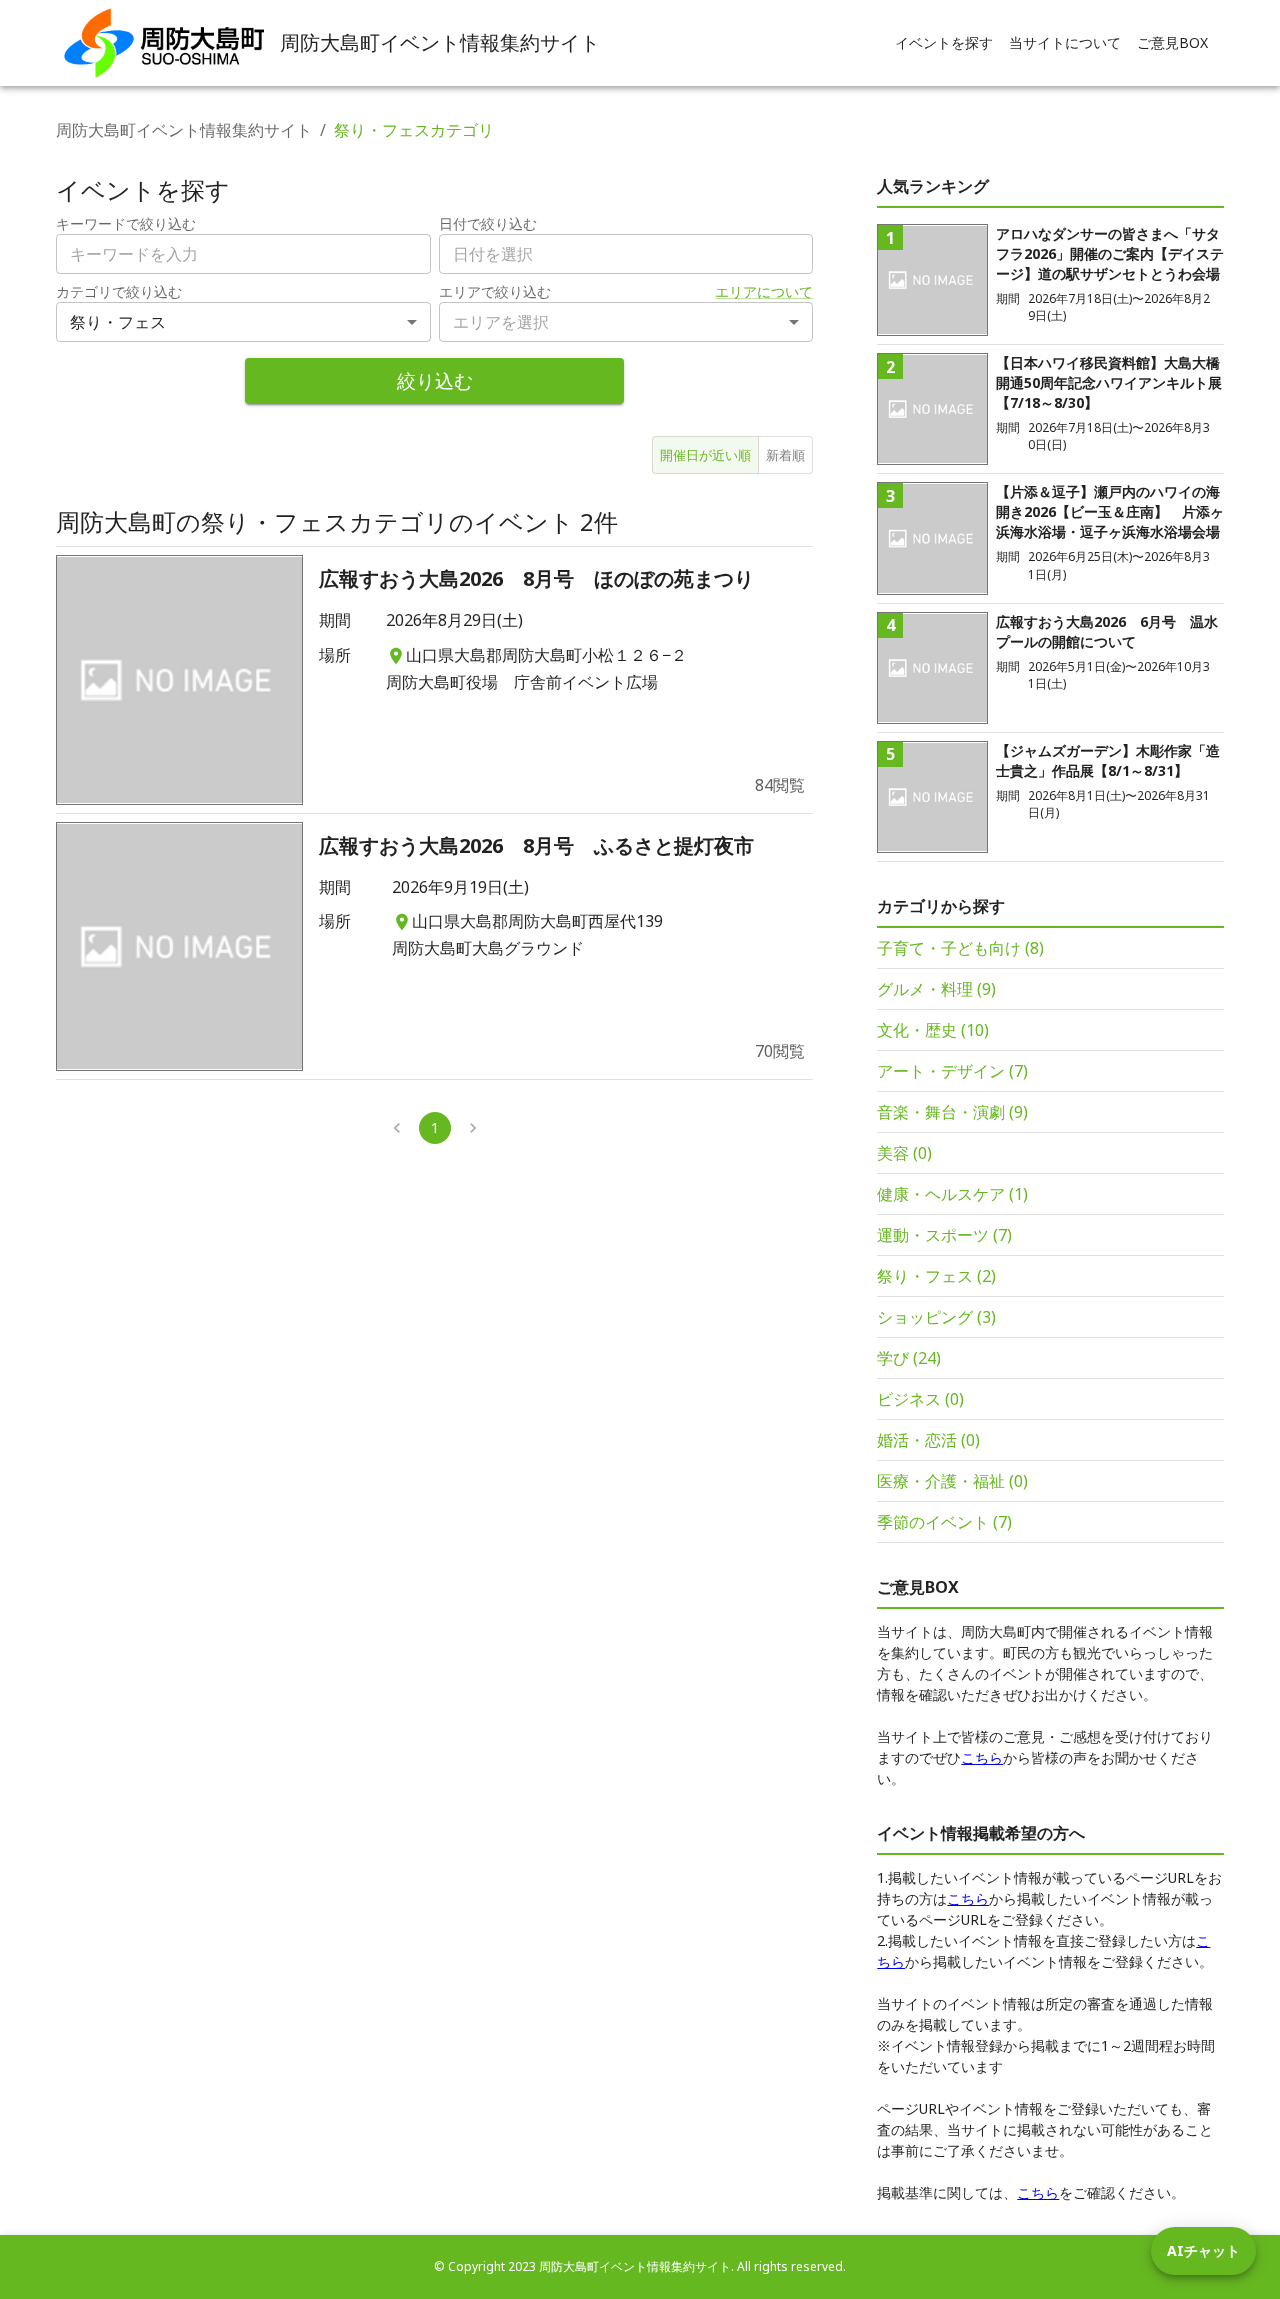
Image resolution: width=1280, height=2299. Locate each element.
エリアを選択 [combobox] (501, 322)
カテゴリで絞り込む (119, 291)
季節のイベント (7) (944, 1522)
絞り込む (435, 380)
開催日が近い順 (705, 455)
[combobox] (626, 254)
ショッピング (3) (936, 1317)
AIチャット (1203, 2250)
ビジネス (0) (920, 1399)
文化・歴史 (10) (933, 1030)
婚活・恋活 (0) (928, 1440)
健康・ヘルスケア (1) (952, 1194)
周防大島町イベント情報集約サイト (184, 130)
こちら (982, 1757)
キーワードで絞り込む (126, 223)
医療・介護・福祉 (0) (952, 1481)
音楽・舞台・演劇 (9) (952, 1112)
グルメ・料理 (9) (936, 989)
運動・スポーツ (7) (944, 1235)
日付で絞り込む (488, 223)
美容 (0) (904, 1153)
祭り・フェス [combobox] (118, 322)
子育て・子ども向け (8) (960, 948)
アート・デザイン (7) (952, 1071)
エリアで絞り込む (495, 291)
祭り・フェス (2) (936, 1276)
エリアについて (764, 291)
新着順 (785, 455)
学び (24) (909, 1358)
